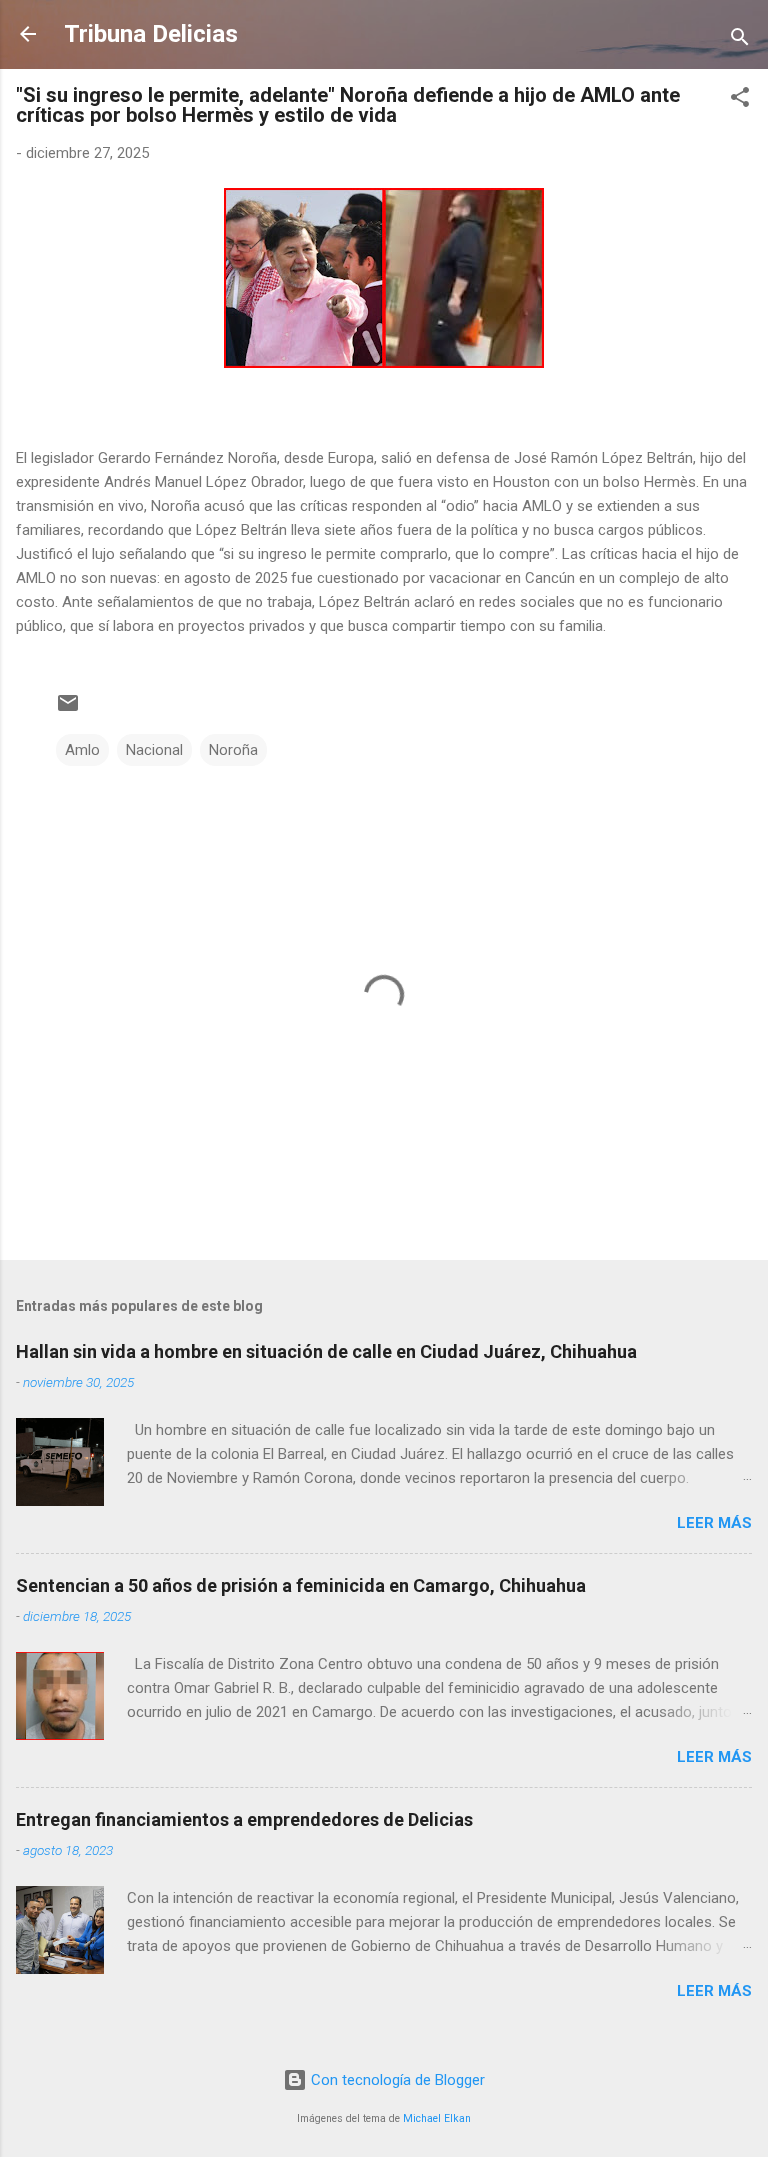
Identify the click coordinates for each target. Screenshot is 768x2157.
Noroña (233, 750)
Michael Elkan (437, 2118)
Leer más (714, 1523)
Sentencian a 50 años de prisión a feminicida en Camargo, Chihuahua (301, 1585)
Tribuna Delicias (151, 34)
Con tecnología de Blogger (396, 2080)
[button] (740, 100)
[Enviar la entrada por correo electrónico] (68, 710)
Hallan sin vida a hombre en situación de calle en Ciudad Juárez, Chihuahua (326, 1351)
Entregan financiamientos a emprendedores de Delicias (244, 1819)
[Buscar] (740, 40)
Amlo (82, 750)
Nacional (154, 750)
